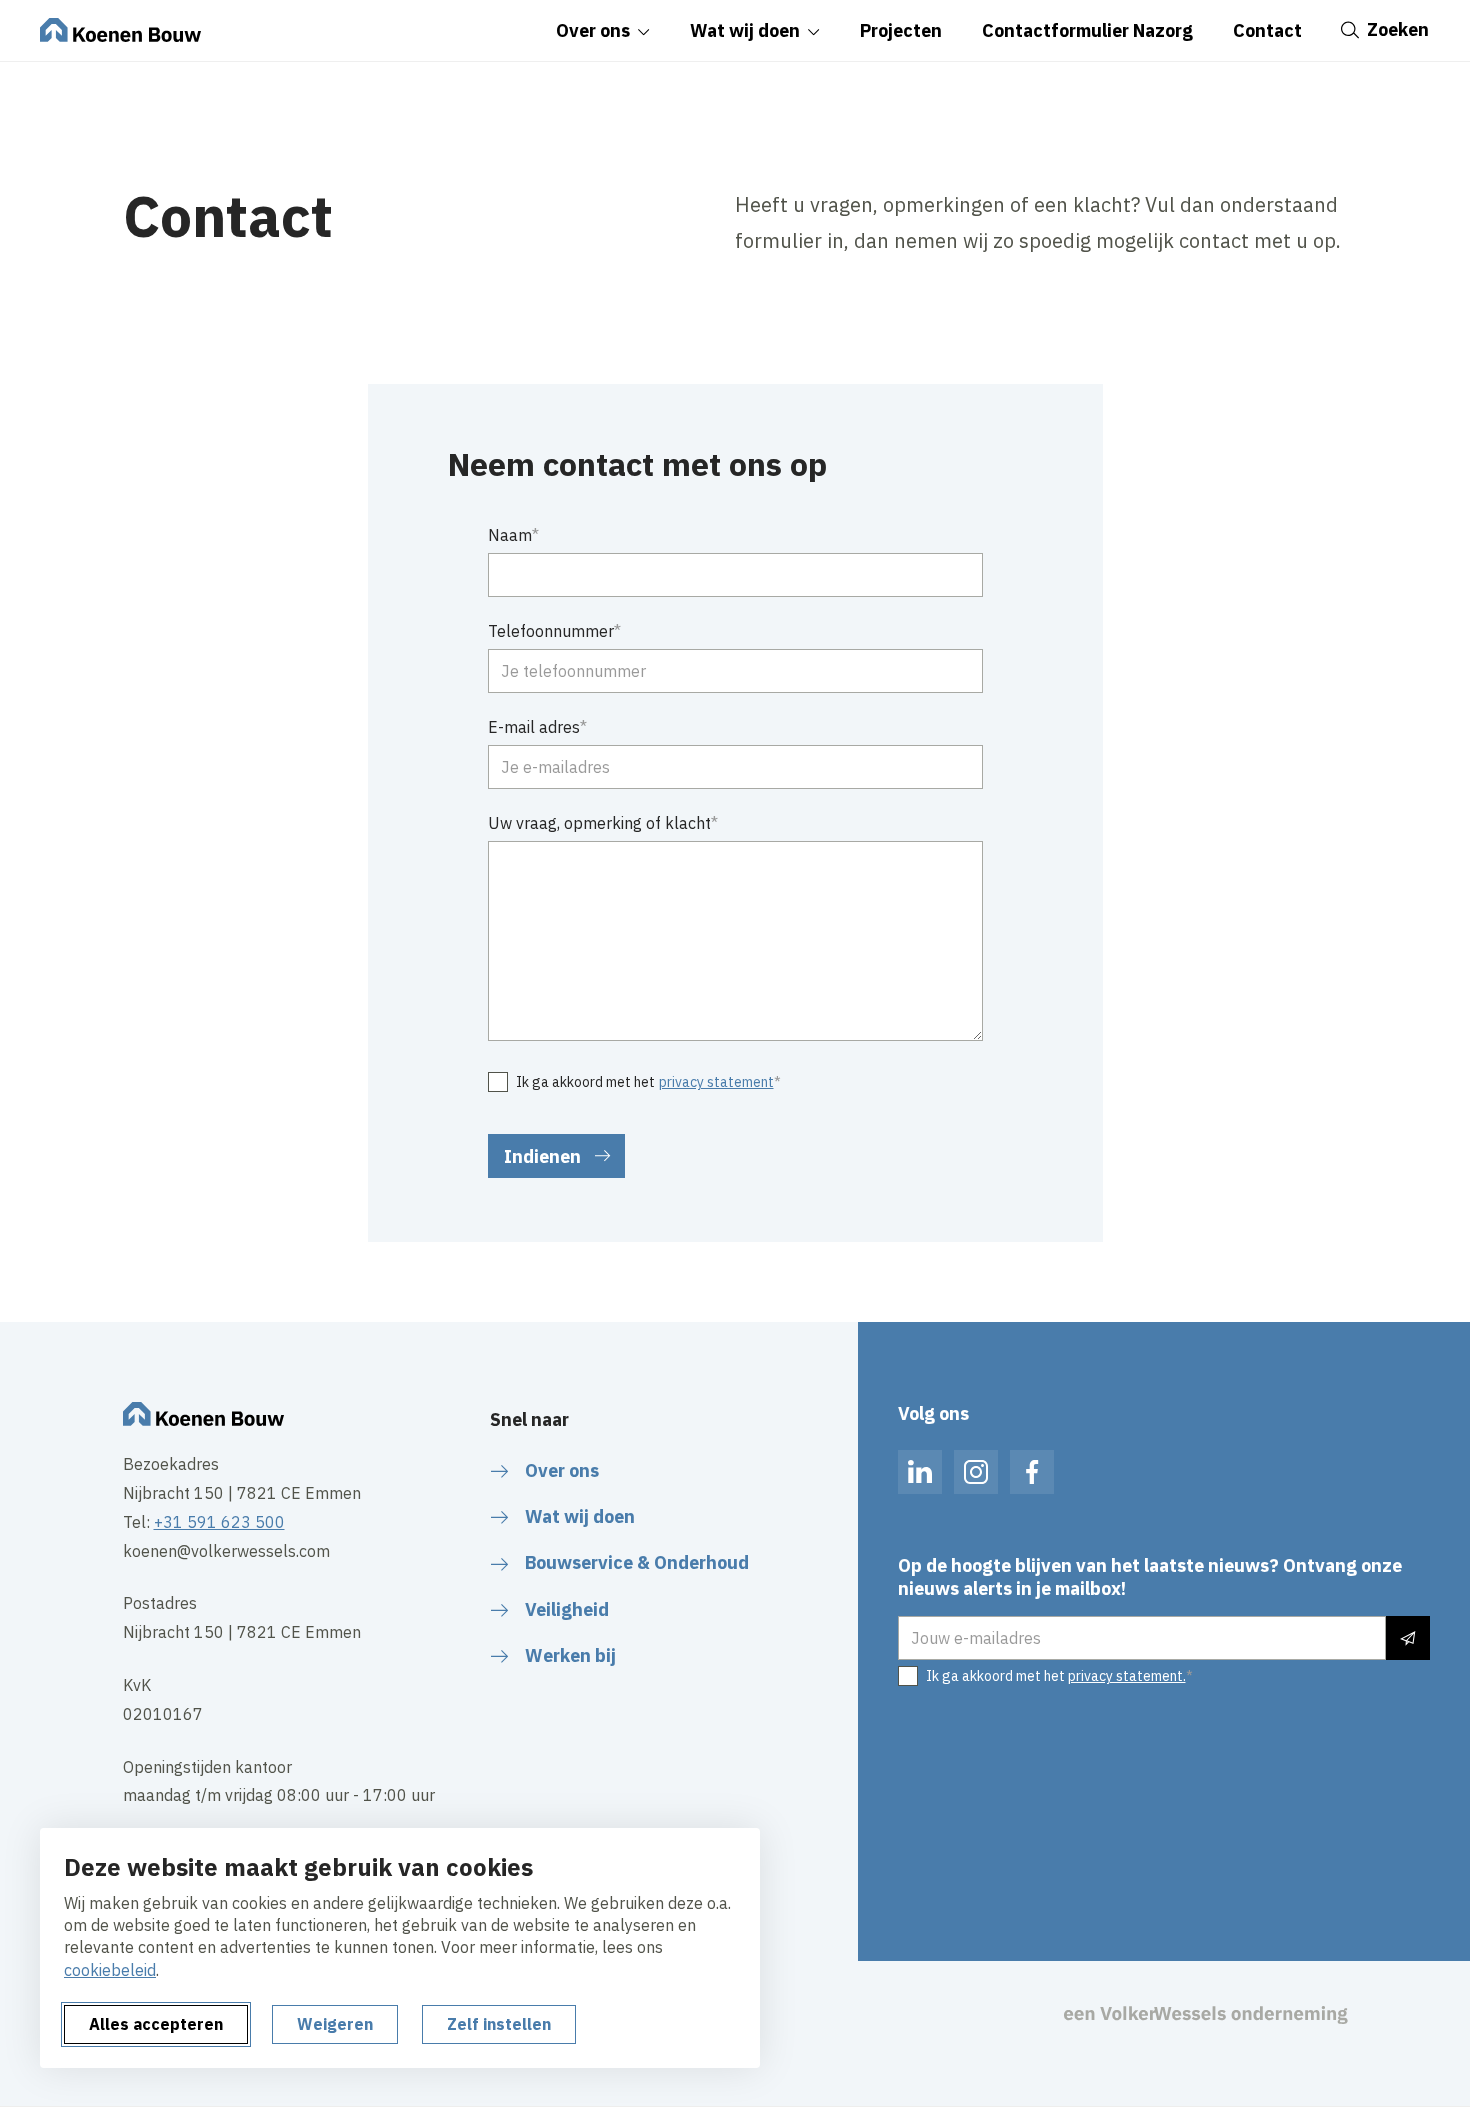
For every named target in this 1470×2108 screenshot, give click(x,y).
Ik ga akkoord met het (645, 1082)
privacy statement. (1127, 1676)
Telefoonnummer (551, 631)
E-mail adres (534, 727)
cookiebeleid (110, 1970)
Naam (510, 535)
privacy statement (716, 1082)
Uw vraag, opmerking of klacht (599, 823)
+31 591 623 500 (219, 1522)
